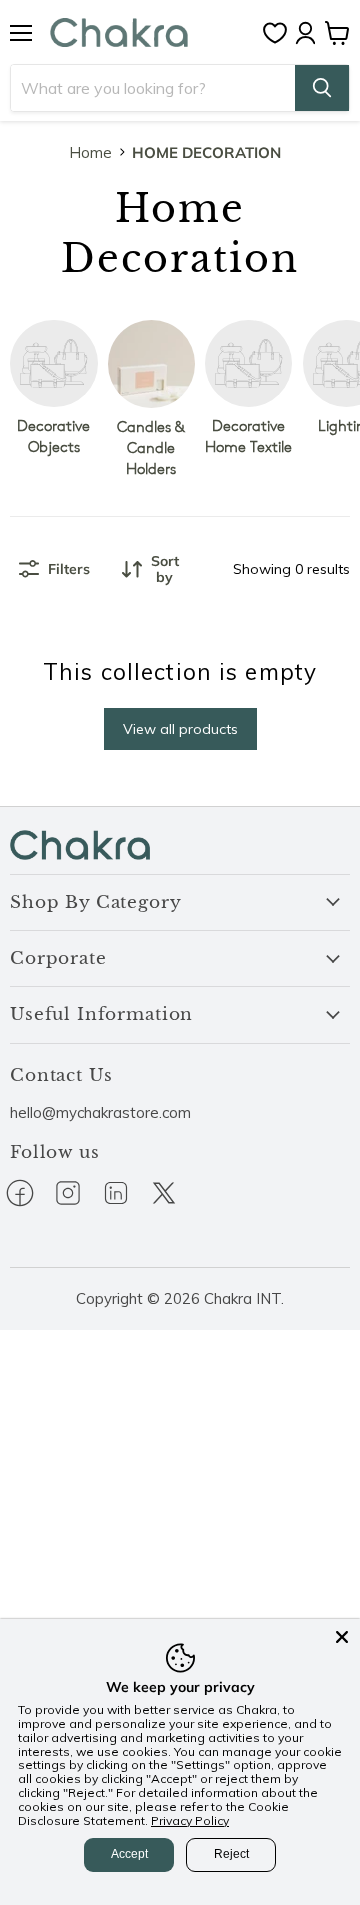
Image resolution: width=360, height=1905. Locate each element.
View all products (180, 729)
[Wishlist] (280, 33)
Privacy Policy (190, 1820)
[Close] (342, 1637)
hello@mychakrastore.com (100, 1112)
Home (90, 152)
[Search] (322, 88)
